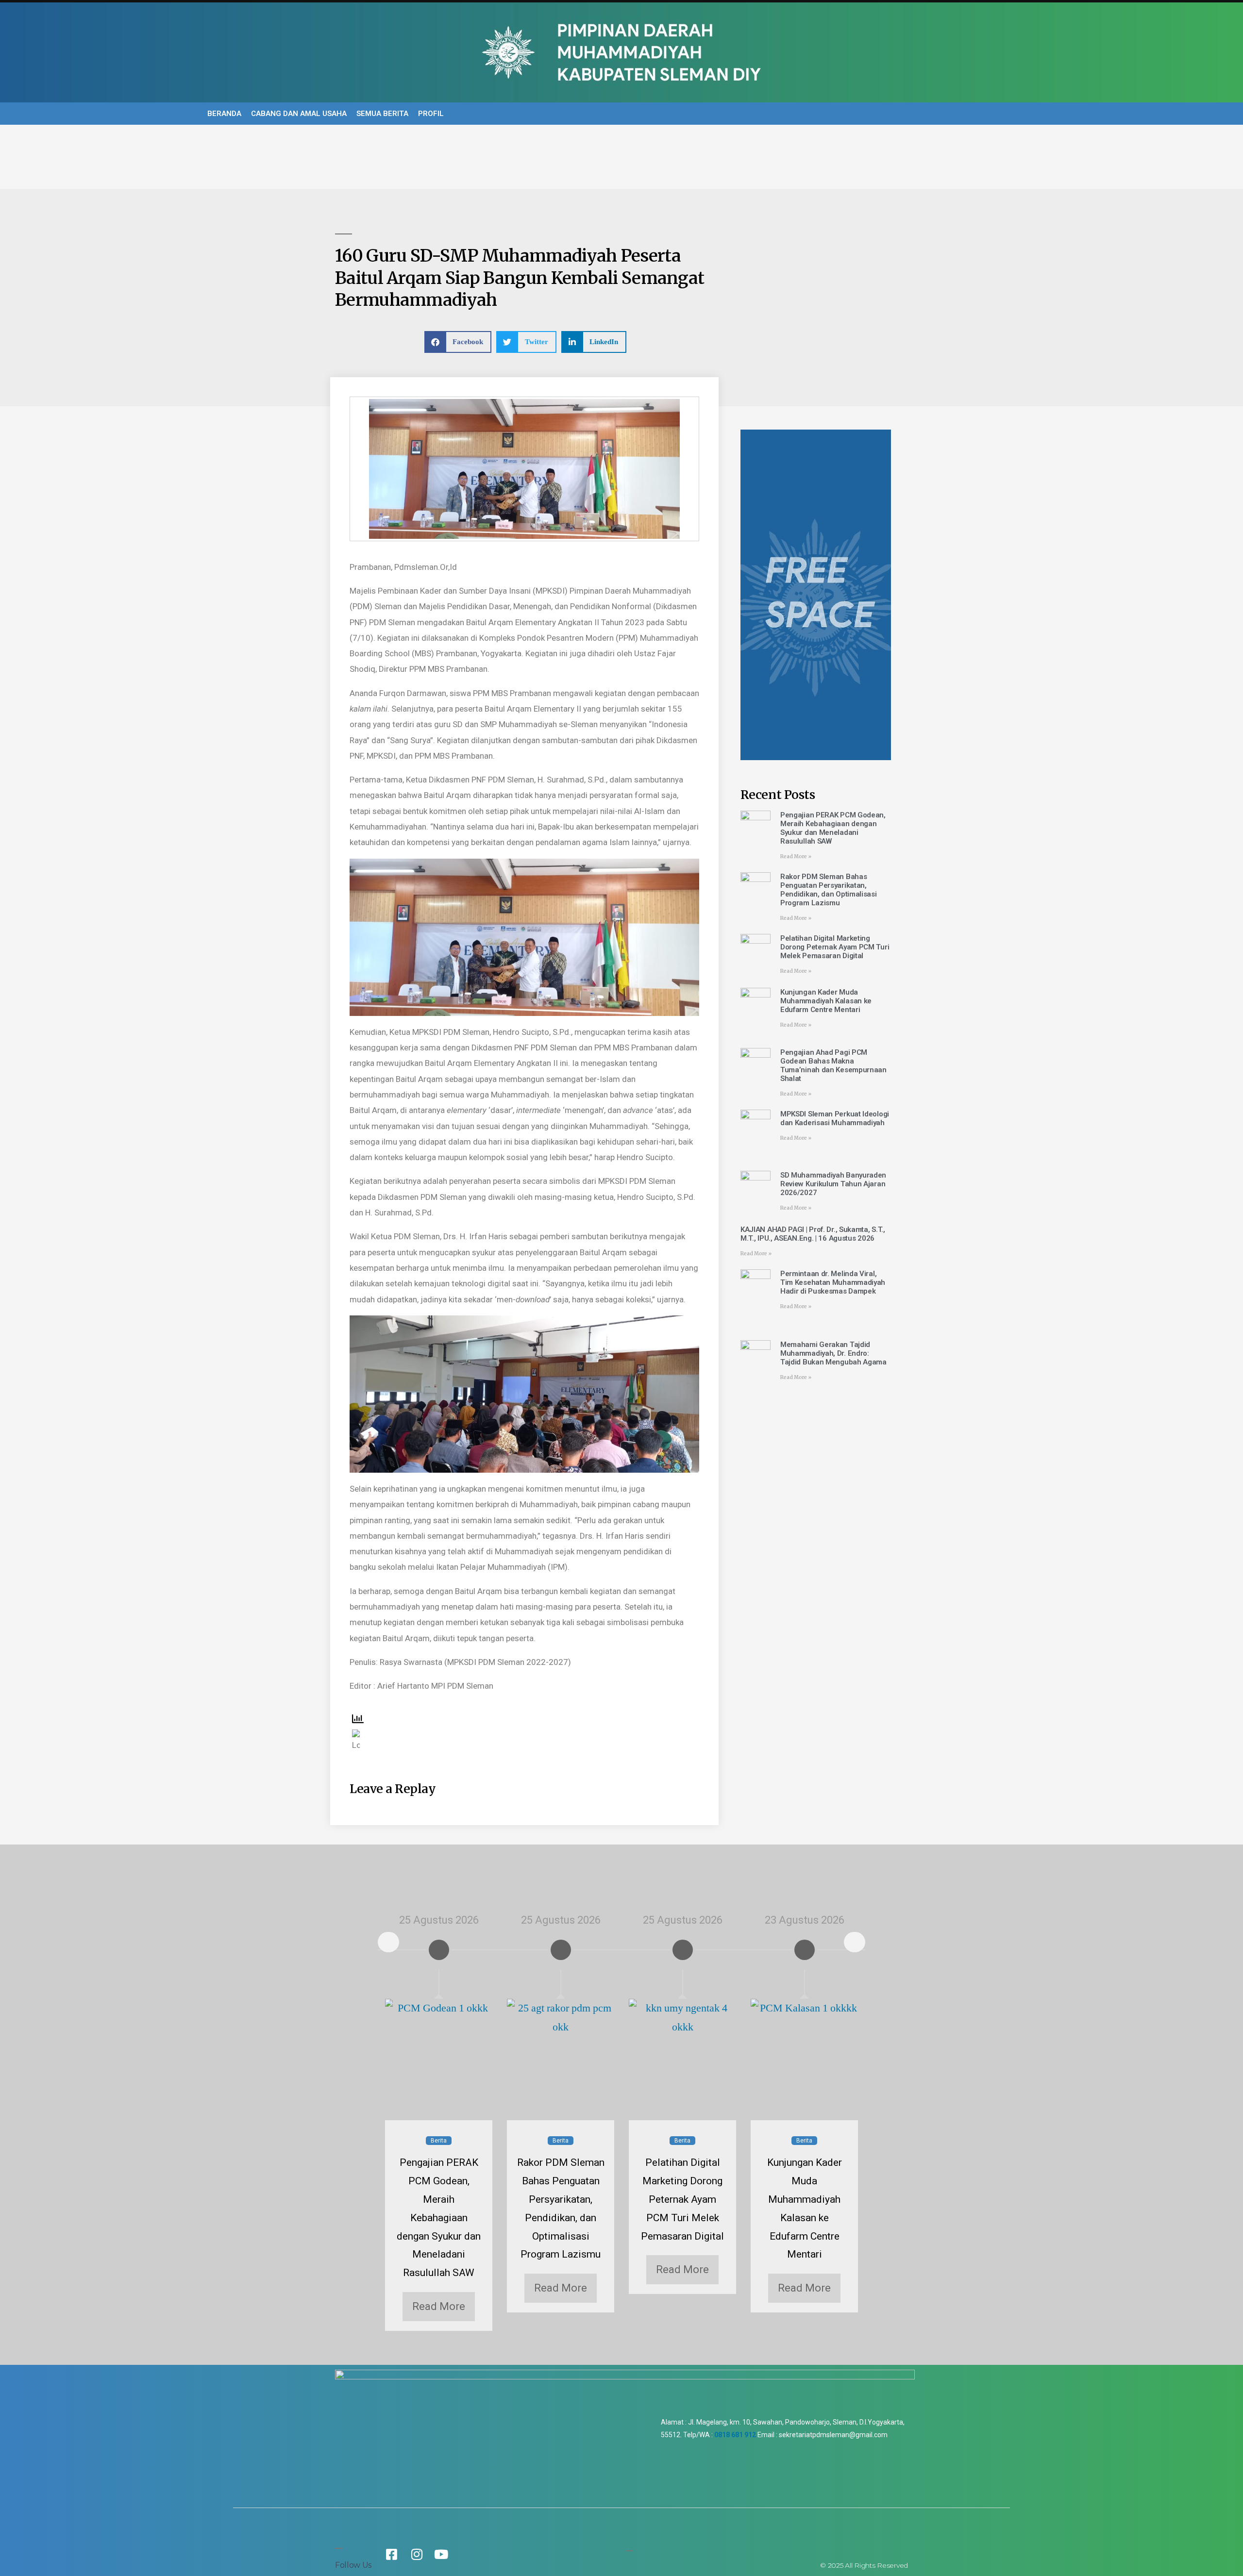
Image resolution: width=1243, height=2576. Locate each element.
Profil (431, 114)
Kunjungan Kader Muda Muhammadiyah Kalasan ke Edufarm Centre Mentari (826, 1001)
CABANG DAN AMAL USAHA (299, 114)
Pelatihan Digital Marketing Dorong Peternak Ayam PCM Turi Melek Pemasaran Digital (835, 947)
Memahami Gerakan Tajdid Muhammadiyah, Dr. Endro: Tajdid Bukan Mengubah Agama (833, 1353)
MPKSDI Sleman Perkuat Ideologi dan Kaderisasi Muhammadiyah (835, 1118)
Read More (439, 2306)
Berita (439, 2141)
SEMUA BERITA (382, 114)
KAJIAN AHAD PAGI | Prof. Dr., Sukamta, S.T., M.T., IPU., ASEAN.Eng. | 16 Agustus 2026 (813, 1234)
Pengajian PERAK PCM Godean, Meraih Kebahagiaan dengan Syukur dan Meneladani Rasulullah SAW (833, 828)
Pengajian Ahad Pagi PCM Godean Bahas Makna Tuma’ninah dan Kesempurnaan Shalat (833, 1065)
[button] (458, 342)
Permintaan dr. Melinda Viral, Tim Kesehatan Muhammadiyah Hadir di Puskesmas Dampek (833, 1282)
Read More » (796, 856)
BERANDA (224, 114)
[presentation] (388, 1942)
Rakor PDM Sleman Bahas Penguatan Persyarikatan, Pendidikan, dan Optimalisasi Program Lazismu (829, 890)
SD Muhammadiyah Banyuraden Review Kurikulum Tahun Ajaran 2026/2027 (833, 1184)
